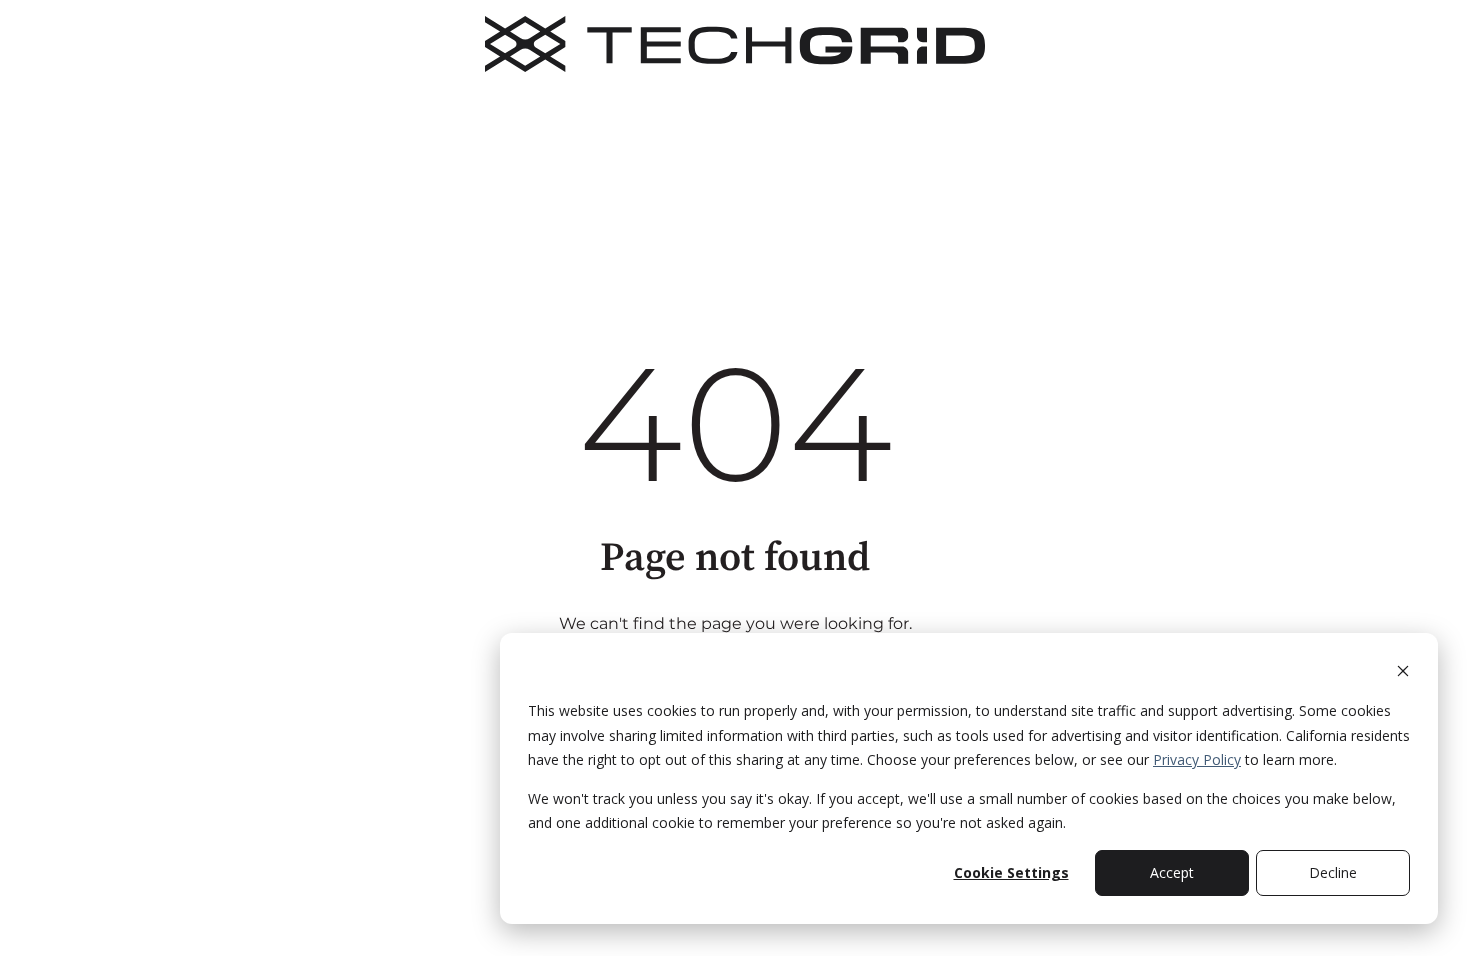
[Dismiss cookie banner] (1403, 673)
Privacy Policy (1197, 759)
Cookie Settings (1011, 872)
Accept (1172, 872)
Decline (1333, 872)
